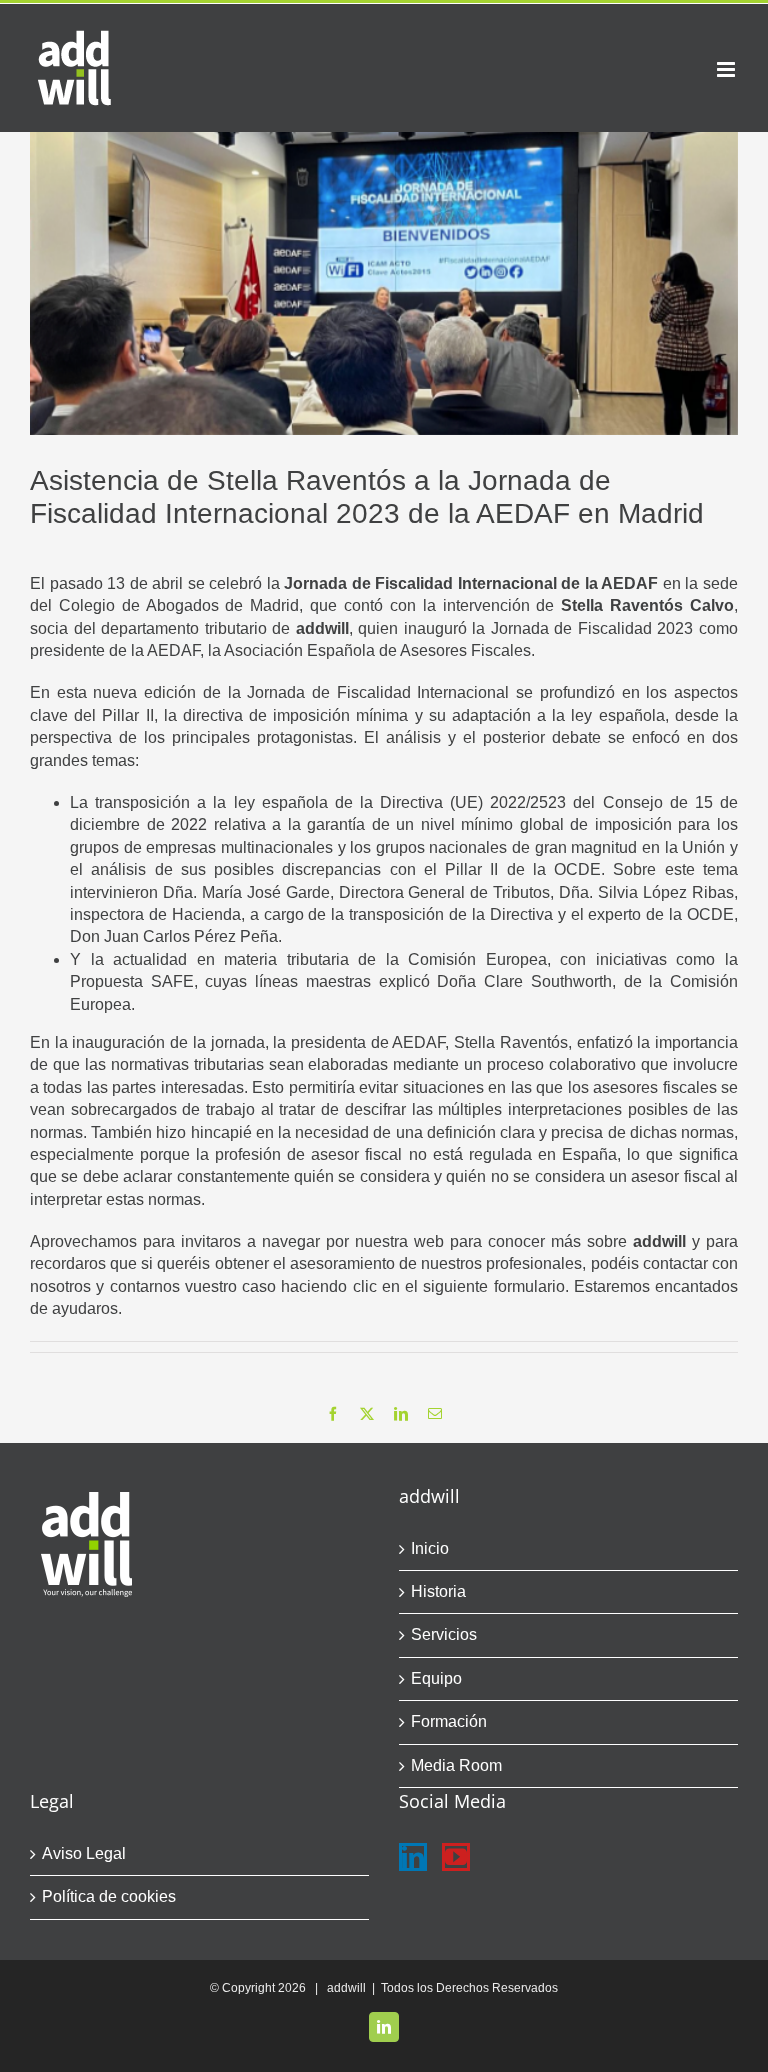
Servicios (444, 1634)
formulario (529, 1286)
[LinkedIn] (413, 1857)
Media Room (456, 1765)
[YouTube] (456, 1857)
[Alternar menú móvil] (727, 69)
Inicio (430, 1548)
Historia (438, 1591)
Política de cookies (109, 1896)
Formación (449, 1721)
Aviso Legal (84, 1853)
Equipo (436, 1678)
